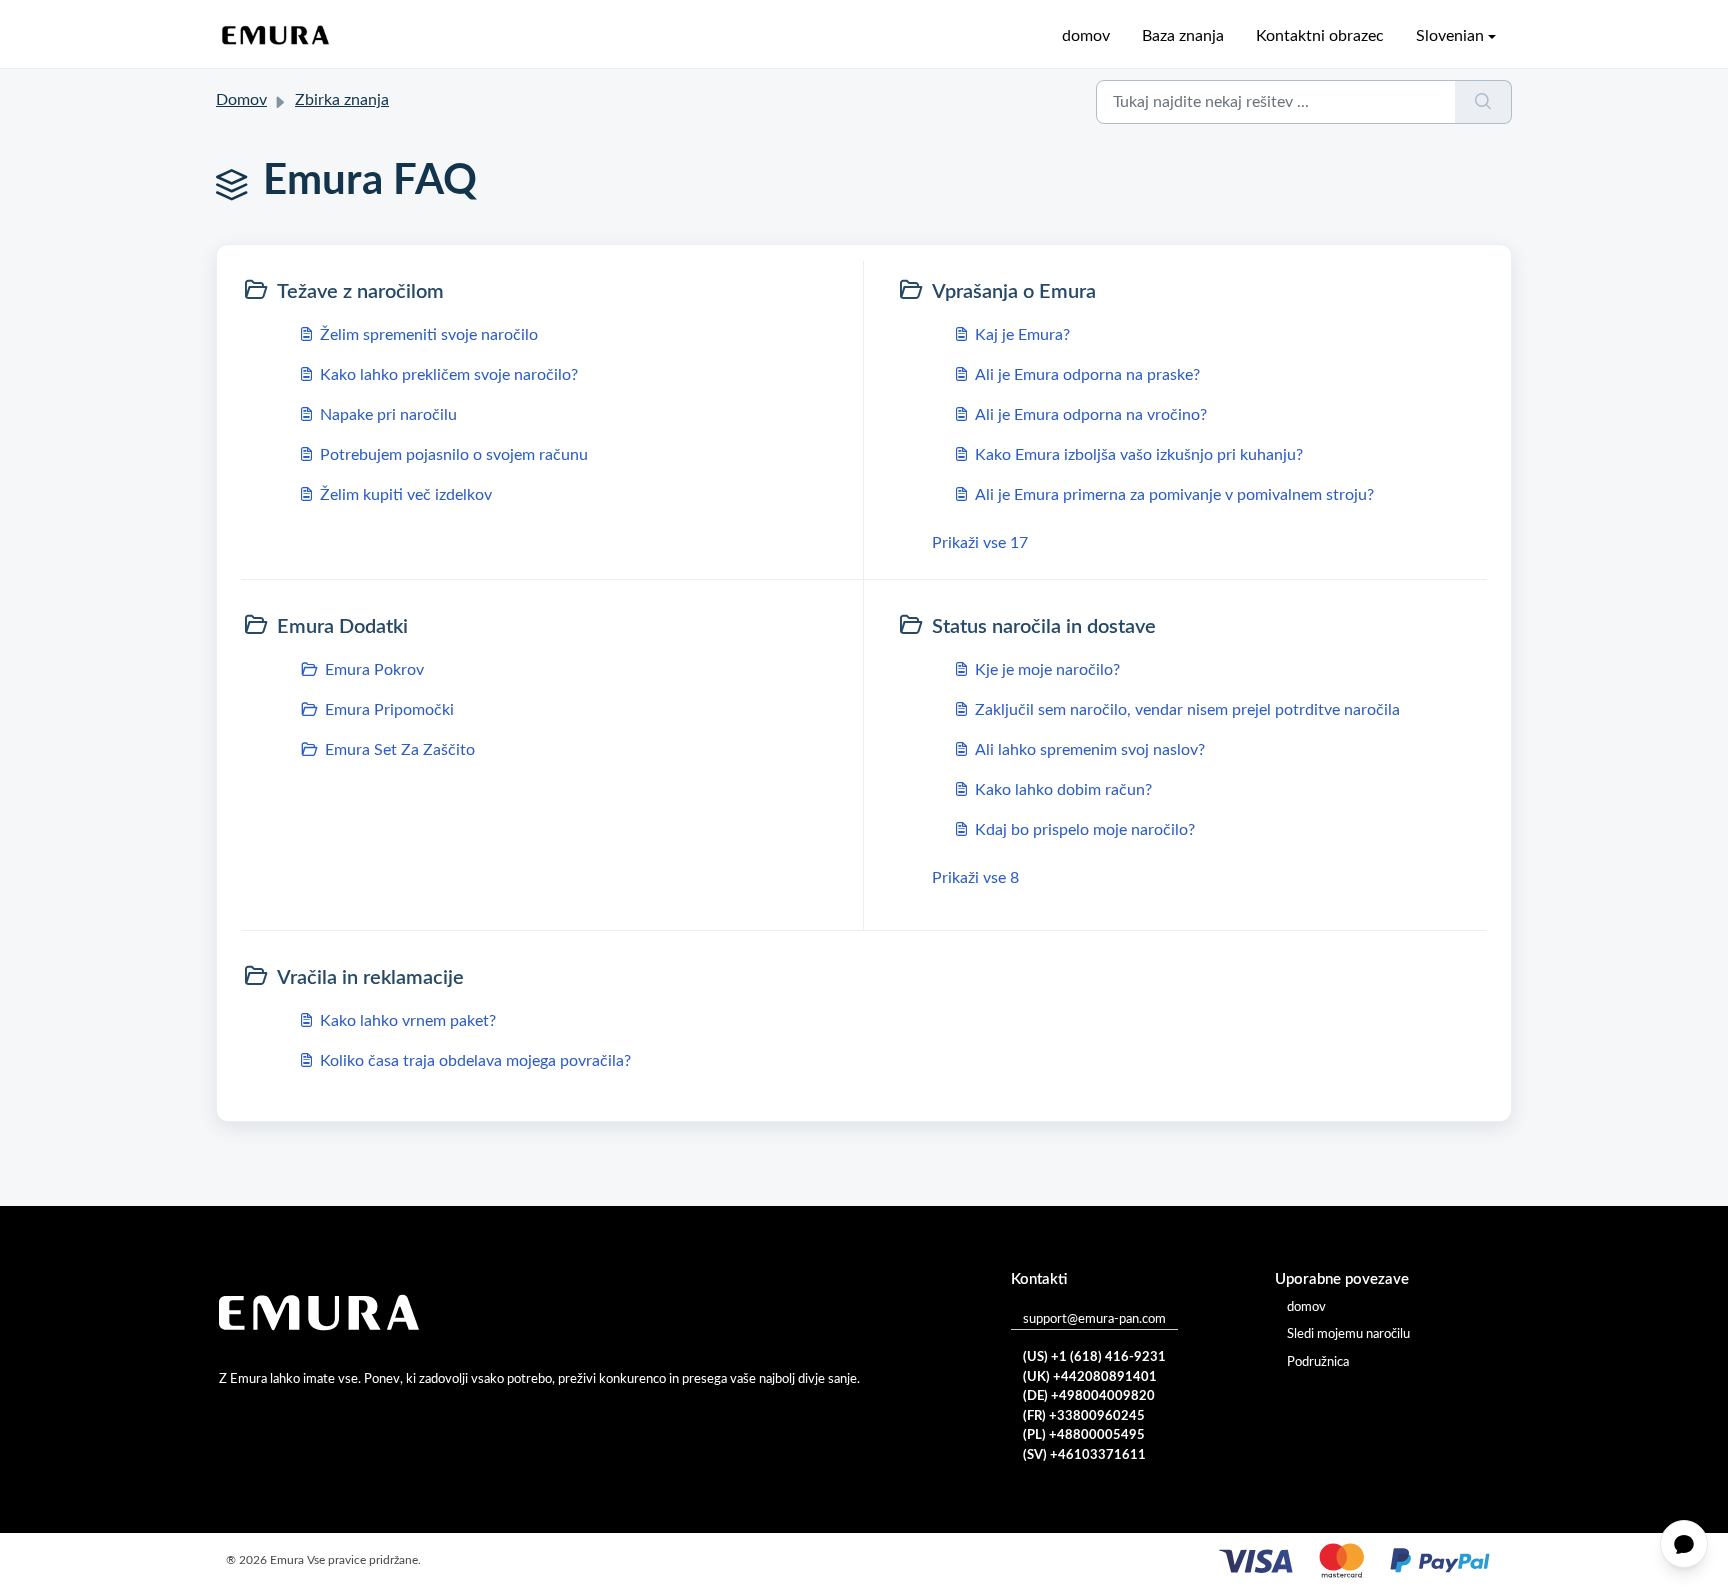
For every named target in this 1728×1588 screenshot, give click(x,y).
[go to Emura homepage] (276, 36)
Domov (241, 100)
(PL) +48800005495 (1084, 1435)
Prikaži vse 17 (980, 543)
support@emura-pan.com (1094, 1319)
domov (1086, 36)
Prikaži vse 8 (975, 878)
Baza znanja (1183, 36)
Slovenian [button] (1450, 36)
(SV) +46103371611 (1084, 1455)
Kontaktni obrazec (1320, 36)
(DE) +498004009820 (1089, 1396)
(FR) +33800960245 (1084, 1416)
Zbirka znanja (342, 100)
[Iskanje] (1483, 102)
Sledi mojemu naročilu (1348, 1334)
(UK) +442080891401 (1090, 1377)
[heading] (548, 292)
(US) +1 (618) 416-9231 (1094, 1357)
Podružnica (1318, 1362)
